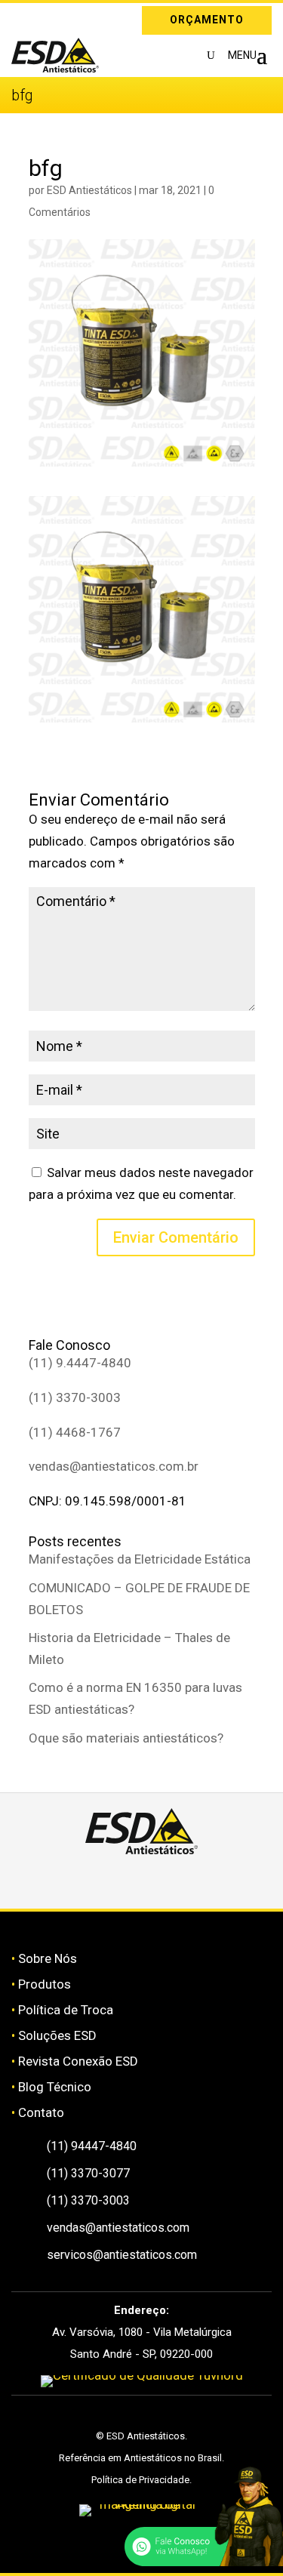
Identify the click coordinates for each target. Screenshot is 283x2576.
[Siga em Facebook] (125, 1881)
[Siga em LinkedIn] (45, 17)
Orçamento (207, 20)
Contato (41, 2112)
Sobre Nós (48, 1958)
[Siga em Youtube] (195, 1881)
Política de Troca (66, 2010)
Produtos (45, 1984)
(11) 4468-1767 (75, 1432)
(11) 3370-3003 (75, 1397)
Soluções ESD (57, 2035)
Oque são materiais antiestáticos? (126, 1738)
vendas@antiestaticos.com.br (114, 1466)
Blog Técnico (55, 2087)
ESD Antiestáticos (89, 190)
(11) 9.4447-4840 (80, 1363)
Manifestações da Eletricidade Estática (140, 1559)
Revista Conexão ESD (78, 2061)
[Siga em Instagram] (23, 17)
